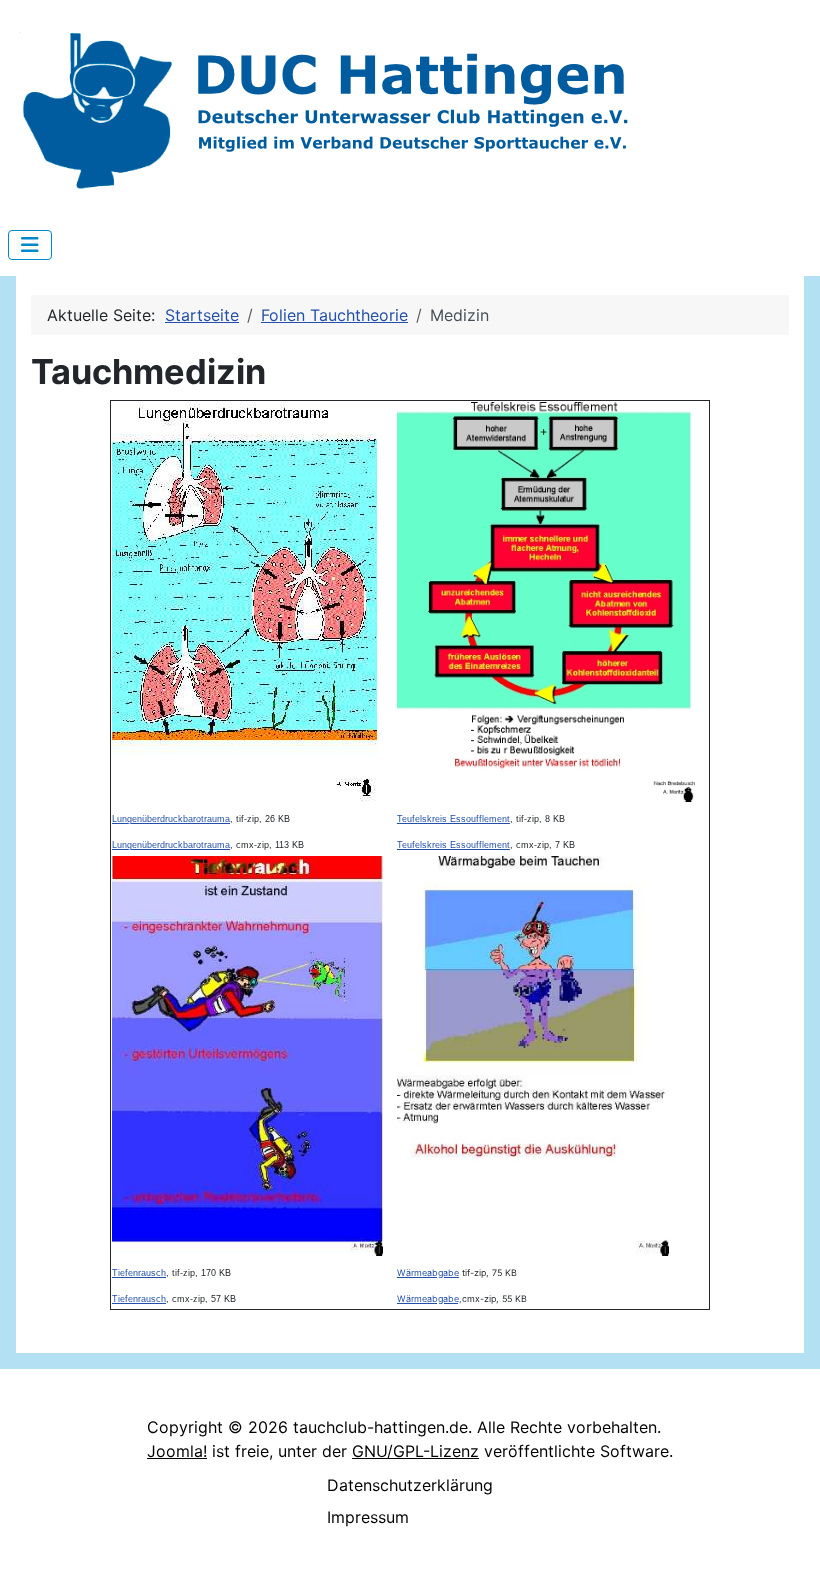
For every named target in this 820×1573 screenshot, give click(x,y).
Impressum (368, 1517)
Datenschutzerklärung (410, 1485)
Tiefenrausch (139, 1273)
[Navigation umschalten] (30, 245)
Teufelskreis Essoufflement (453, 819)
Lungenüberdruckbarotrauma (171, 819)
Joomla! (177, 1451)
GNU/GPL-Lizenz (415, 1451)
